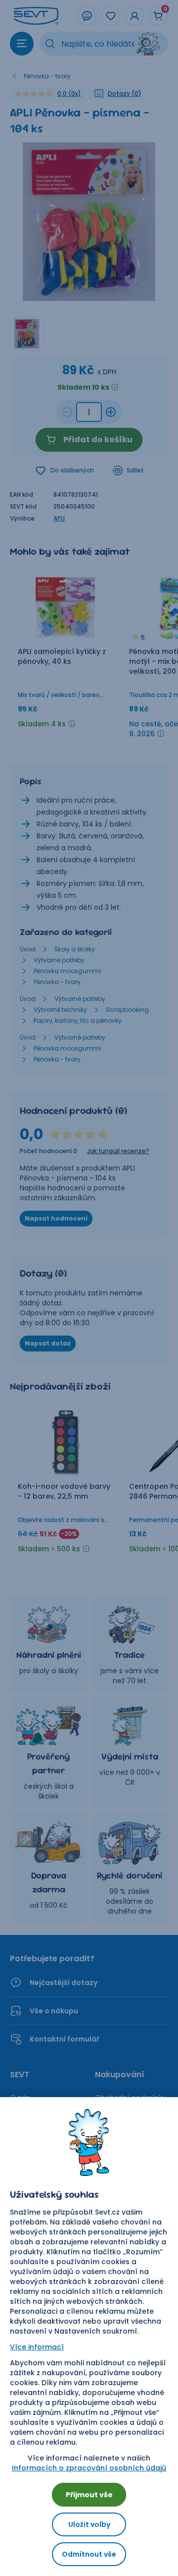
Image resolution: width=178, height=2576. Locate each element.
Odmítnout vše (89, 2554)
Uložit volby (89, 2524)
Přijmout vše (89, 2495)
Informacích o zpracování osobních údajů (89, 2468)
